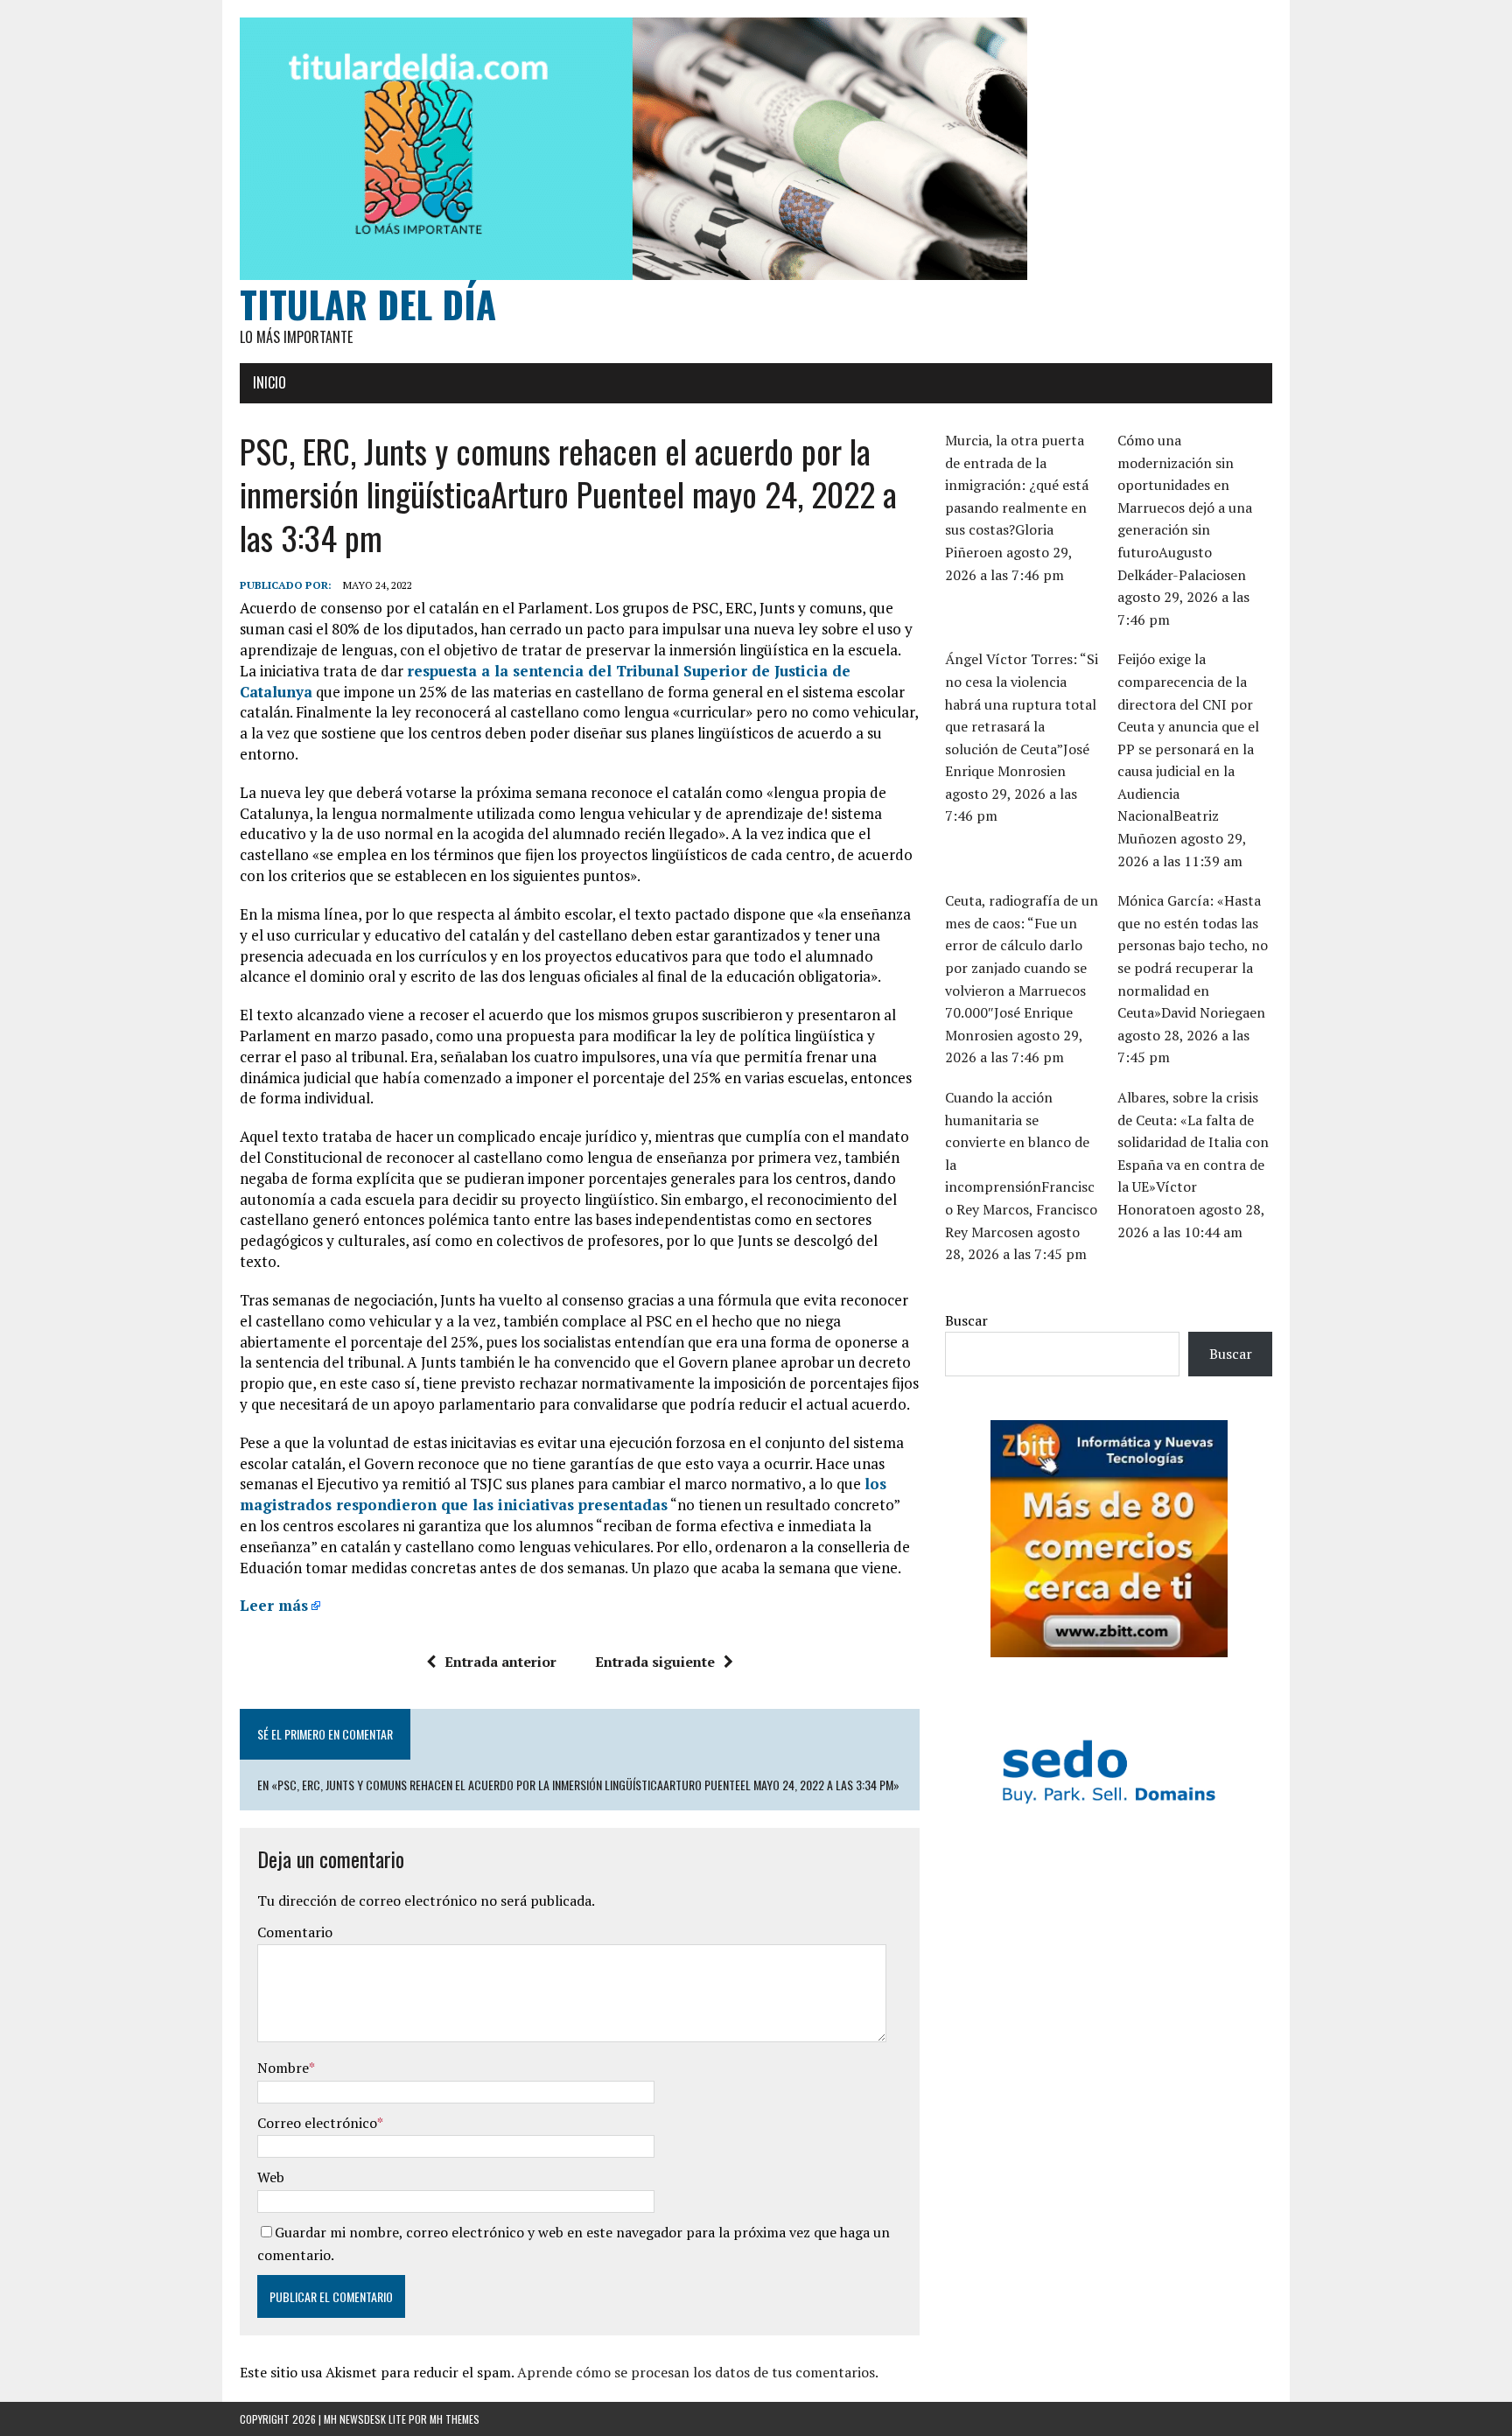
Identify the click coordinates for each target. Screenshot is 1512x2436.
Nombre (283, 2068)
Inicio (269, 382)
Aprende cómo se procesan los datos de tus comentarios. (698, 2372)
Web (271, 2177)
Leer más (274, 1605)
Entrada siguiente (655, 1662)
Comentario (295, 1932)
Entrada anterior (500, 1662)
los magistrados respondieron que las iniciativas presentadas (563, 1494)
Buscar (966, 1320)
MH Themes (455, 2419)
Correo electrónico (317, 2123)
